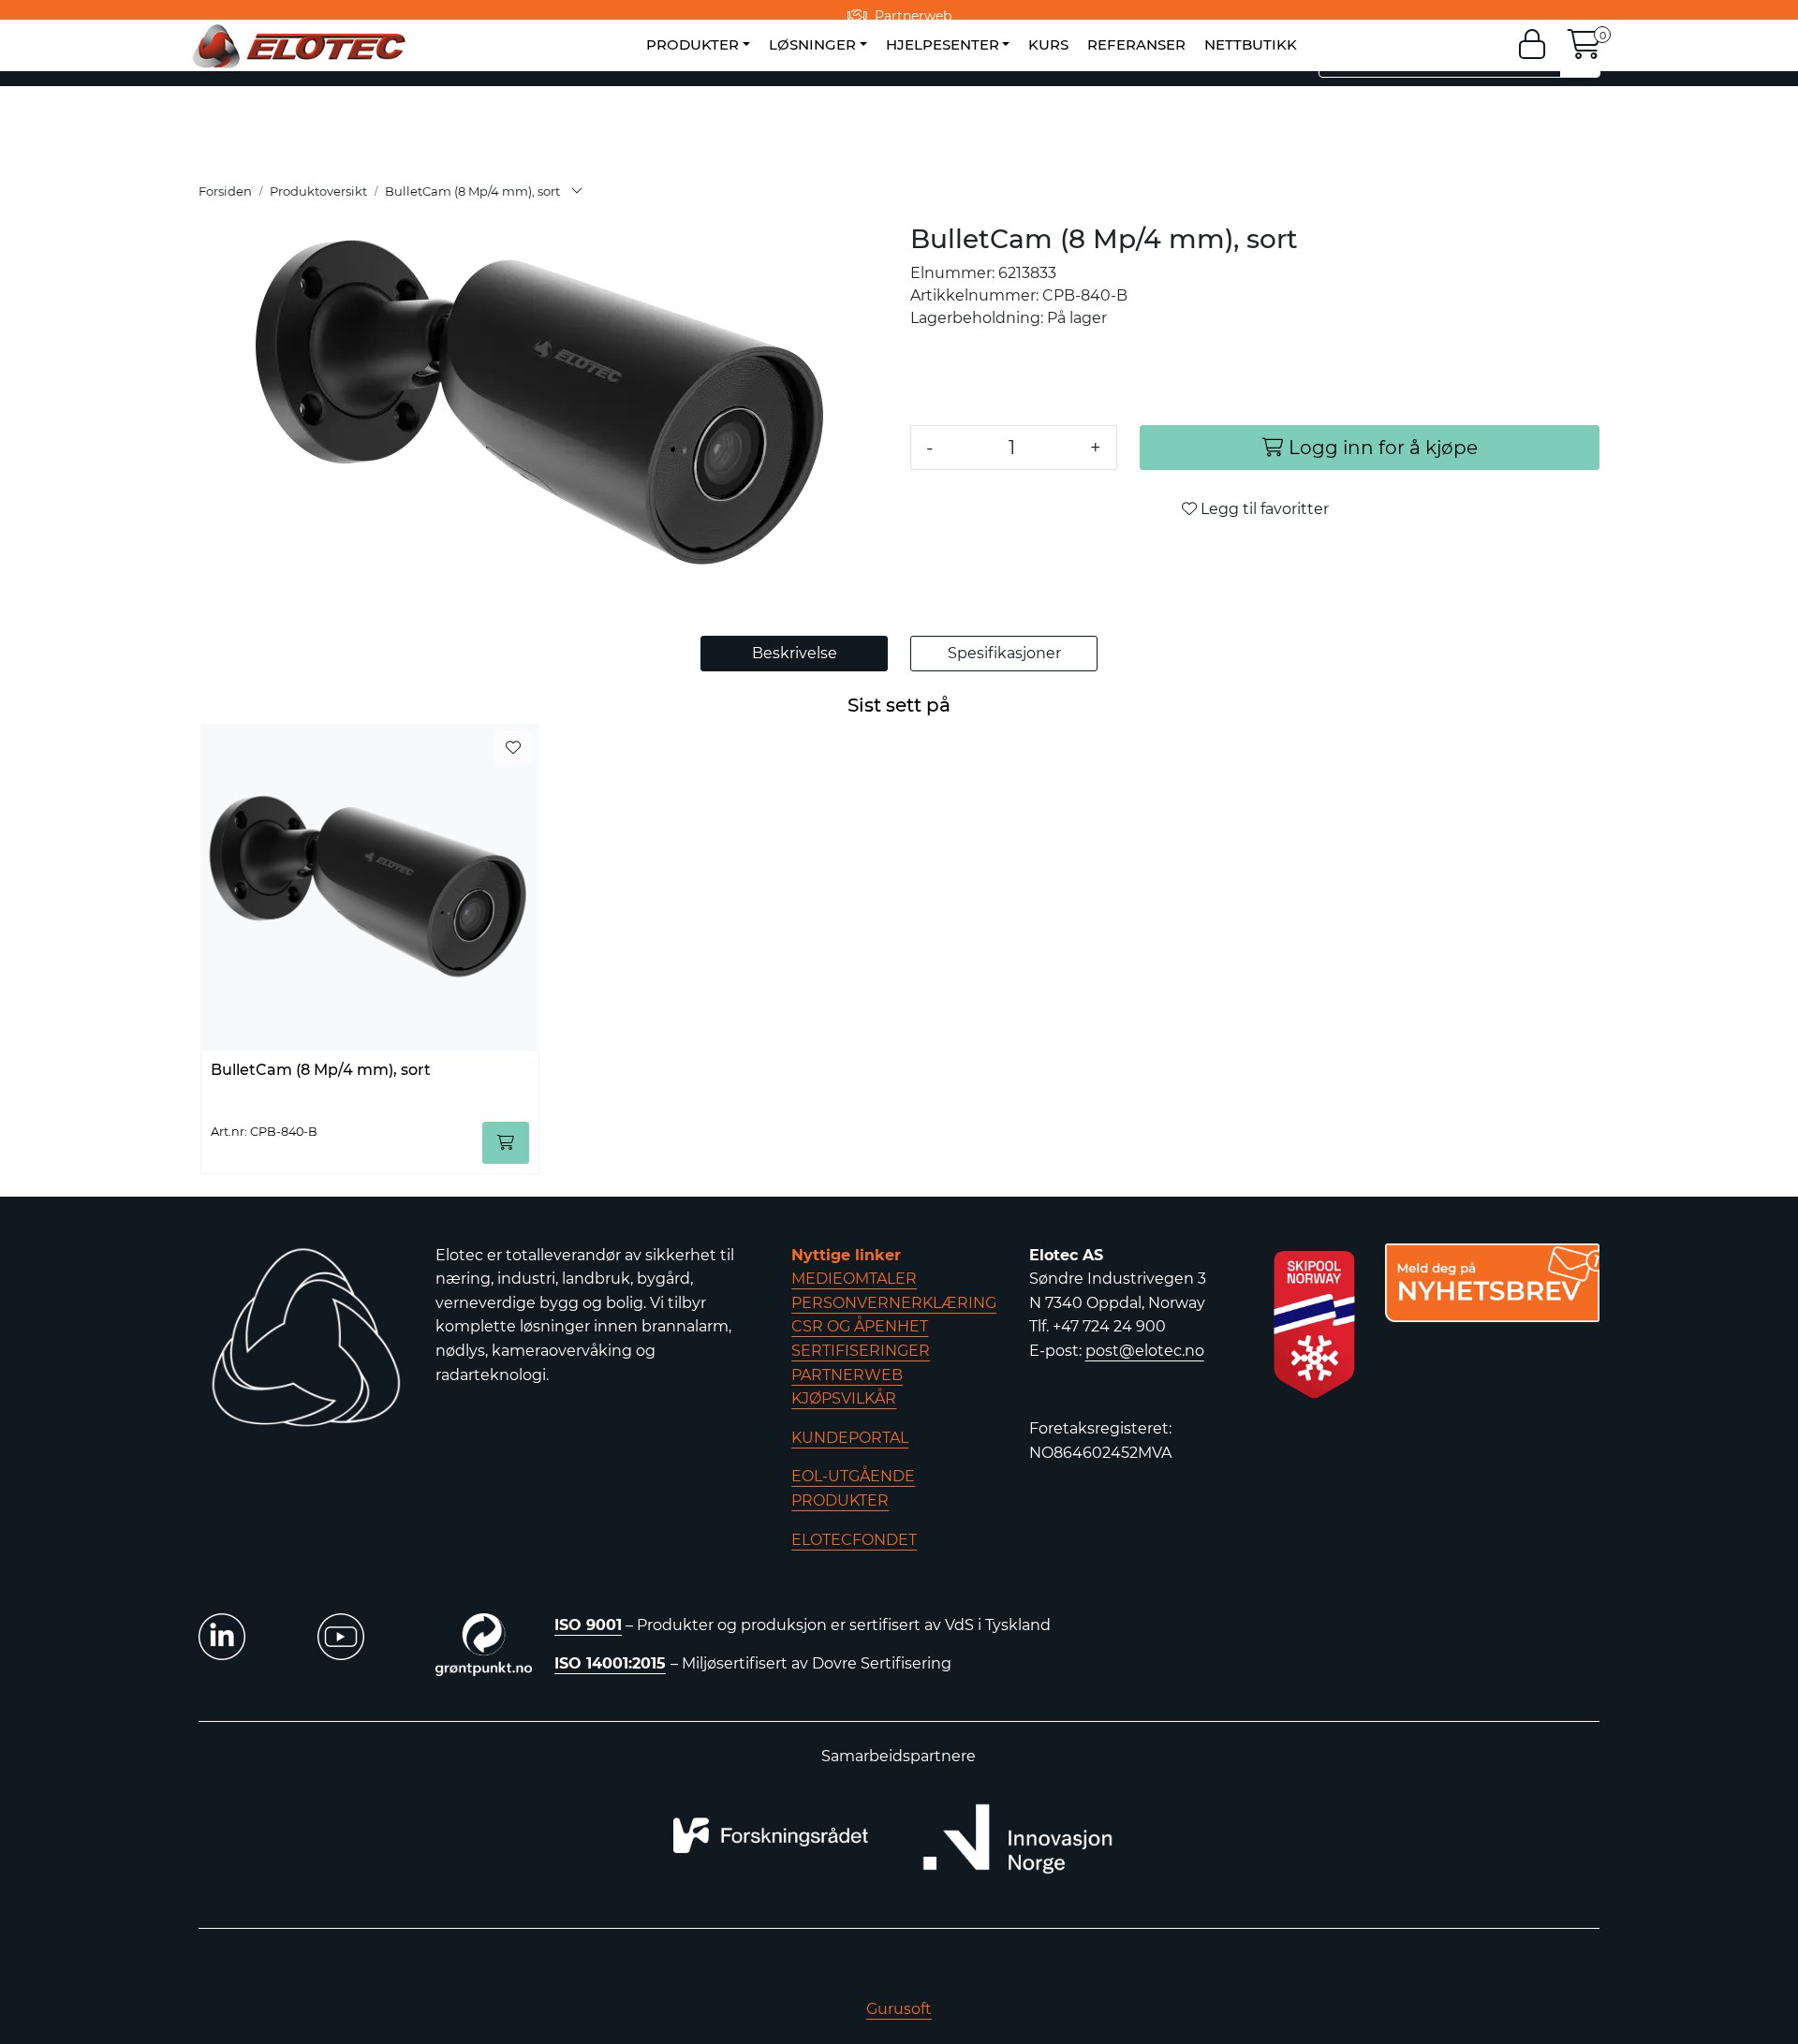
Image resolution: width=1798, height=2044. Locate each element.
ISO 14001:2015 (610, 1663)
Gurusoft (899, 2009)
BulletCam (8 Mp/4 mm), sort (321, 1070)
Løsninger (812, 44)
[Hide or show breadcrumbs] (577, 192)
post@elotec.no (1145, 1351)
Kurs (1048, 44)
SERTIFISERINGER (861, 1351)
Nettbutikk (1251, 44)
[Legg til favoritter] (513, 748)
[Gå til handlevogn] (1584, 50)
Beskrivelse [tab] (795, 653)
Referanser (1136, 44)
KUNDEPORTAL (850, 1438)
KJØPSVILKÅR (844, 1398)
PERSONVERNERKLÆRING (894, 1303)
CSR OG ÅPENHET (860, 1326)
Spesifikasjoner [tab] (1004, 653)
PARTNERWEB (847, 1375)
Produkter (693, 44)
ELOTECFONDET (854, 1540)
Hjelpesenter (943, 44)
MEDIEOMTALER (854, 1279)
